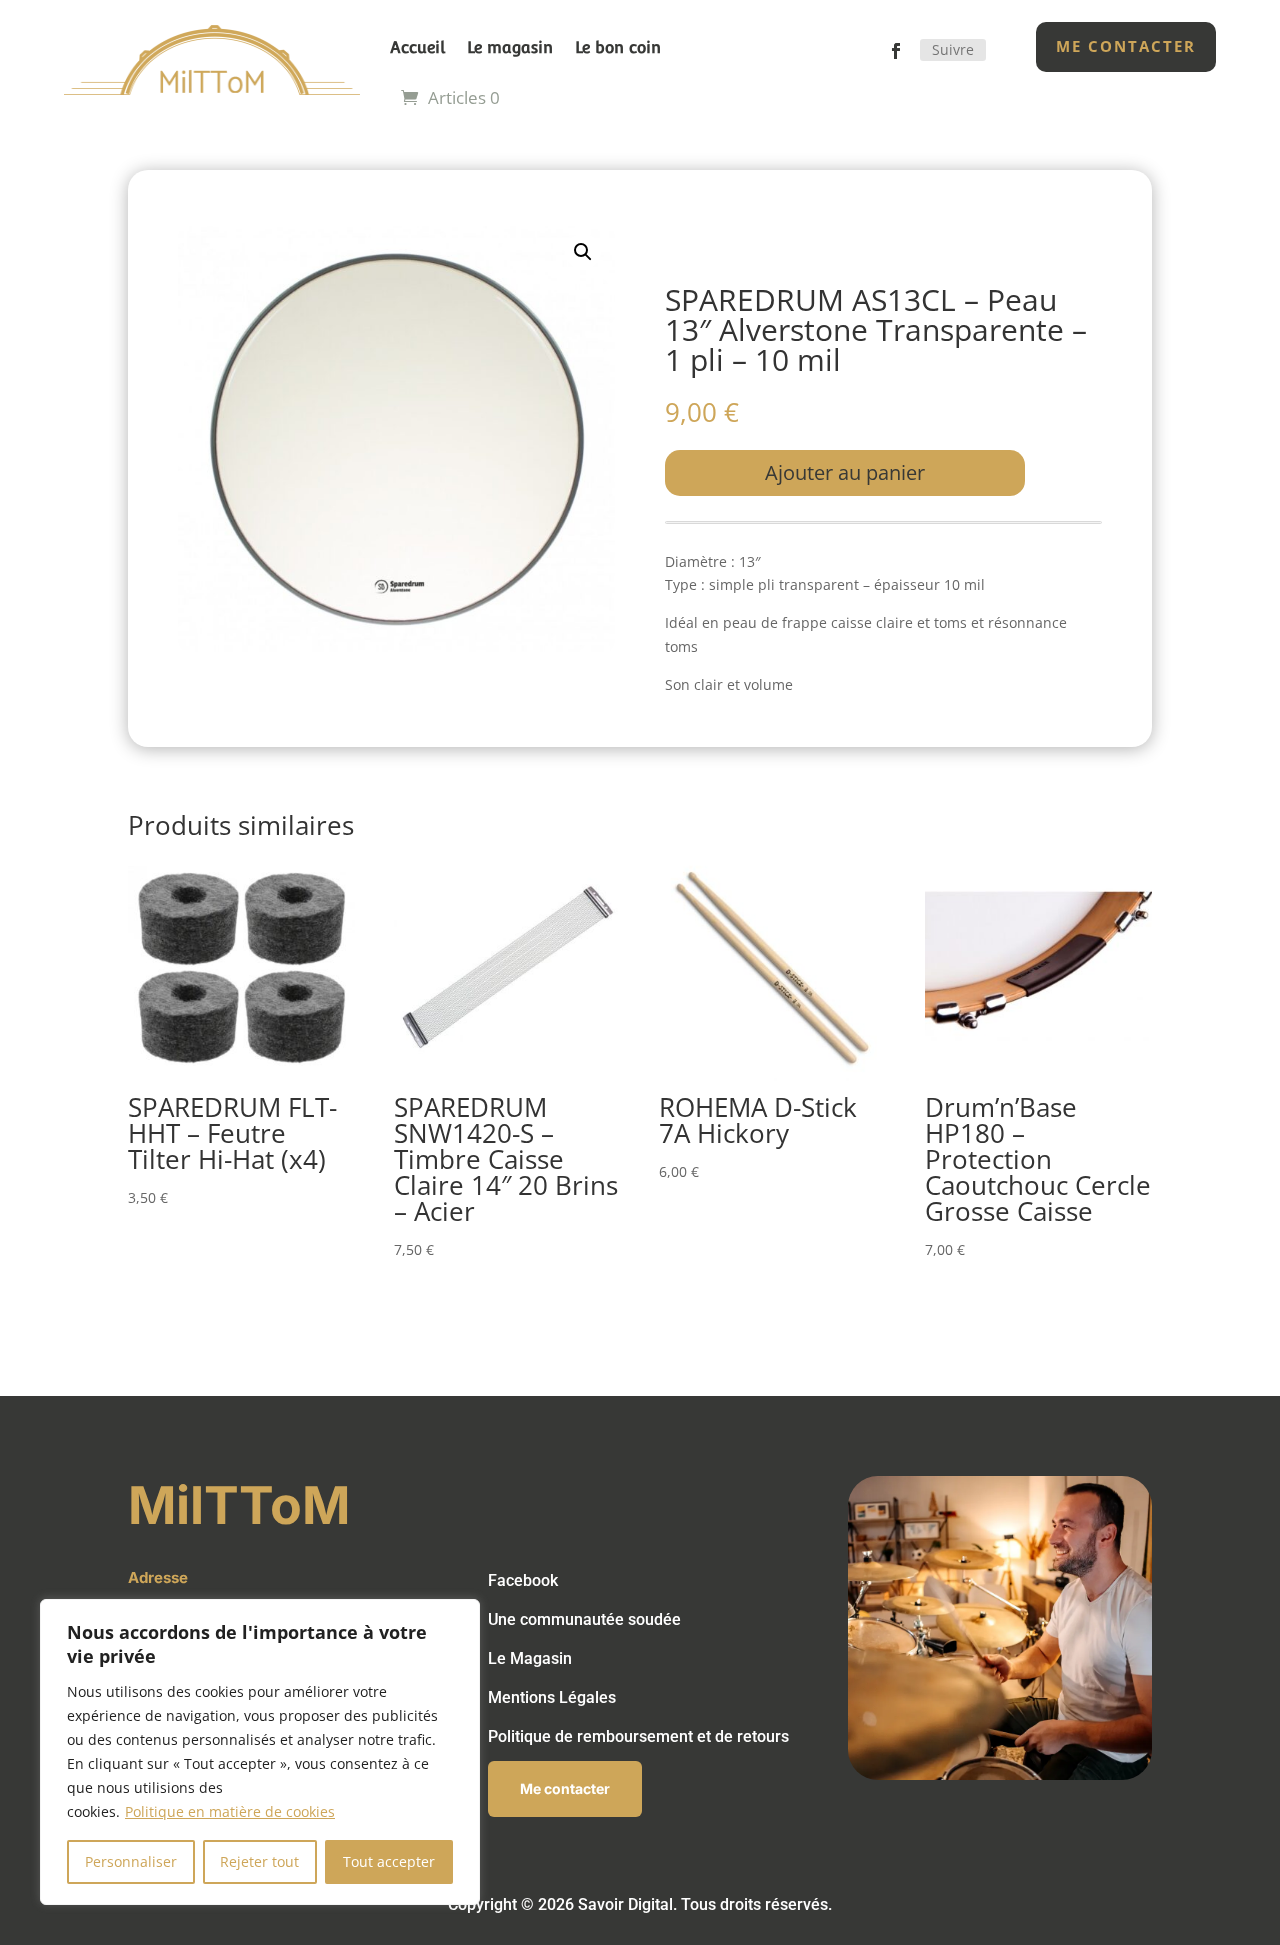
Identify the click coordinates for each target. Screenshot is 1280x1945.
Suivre (953, 49)
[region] (260, 1752)
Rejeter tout (259, 1861)
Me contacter (1126, 46)
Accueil (417, 47)
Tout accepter (389, 1861)
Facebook (523, 1580)
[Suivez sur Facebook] (896, 51)
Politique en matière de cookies (230, 1811)
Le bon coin (618, 47)
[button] (583, 252)
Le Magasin (530, 1658)
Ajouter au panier (845, 472)
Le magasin (510, 47)
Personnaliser (131, 1861)
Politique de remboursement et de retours (638, 1736)
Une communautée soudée (584, 1619)
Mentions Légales (552, 1697)
